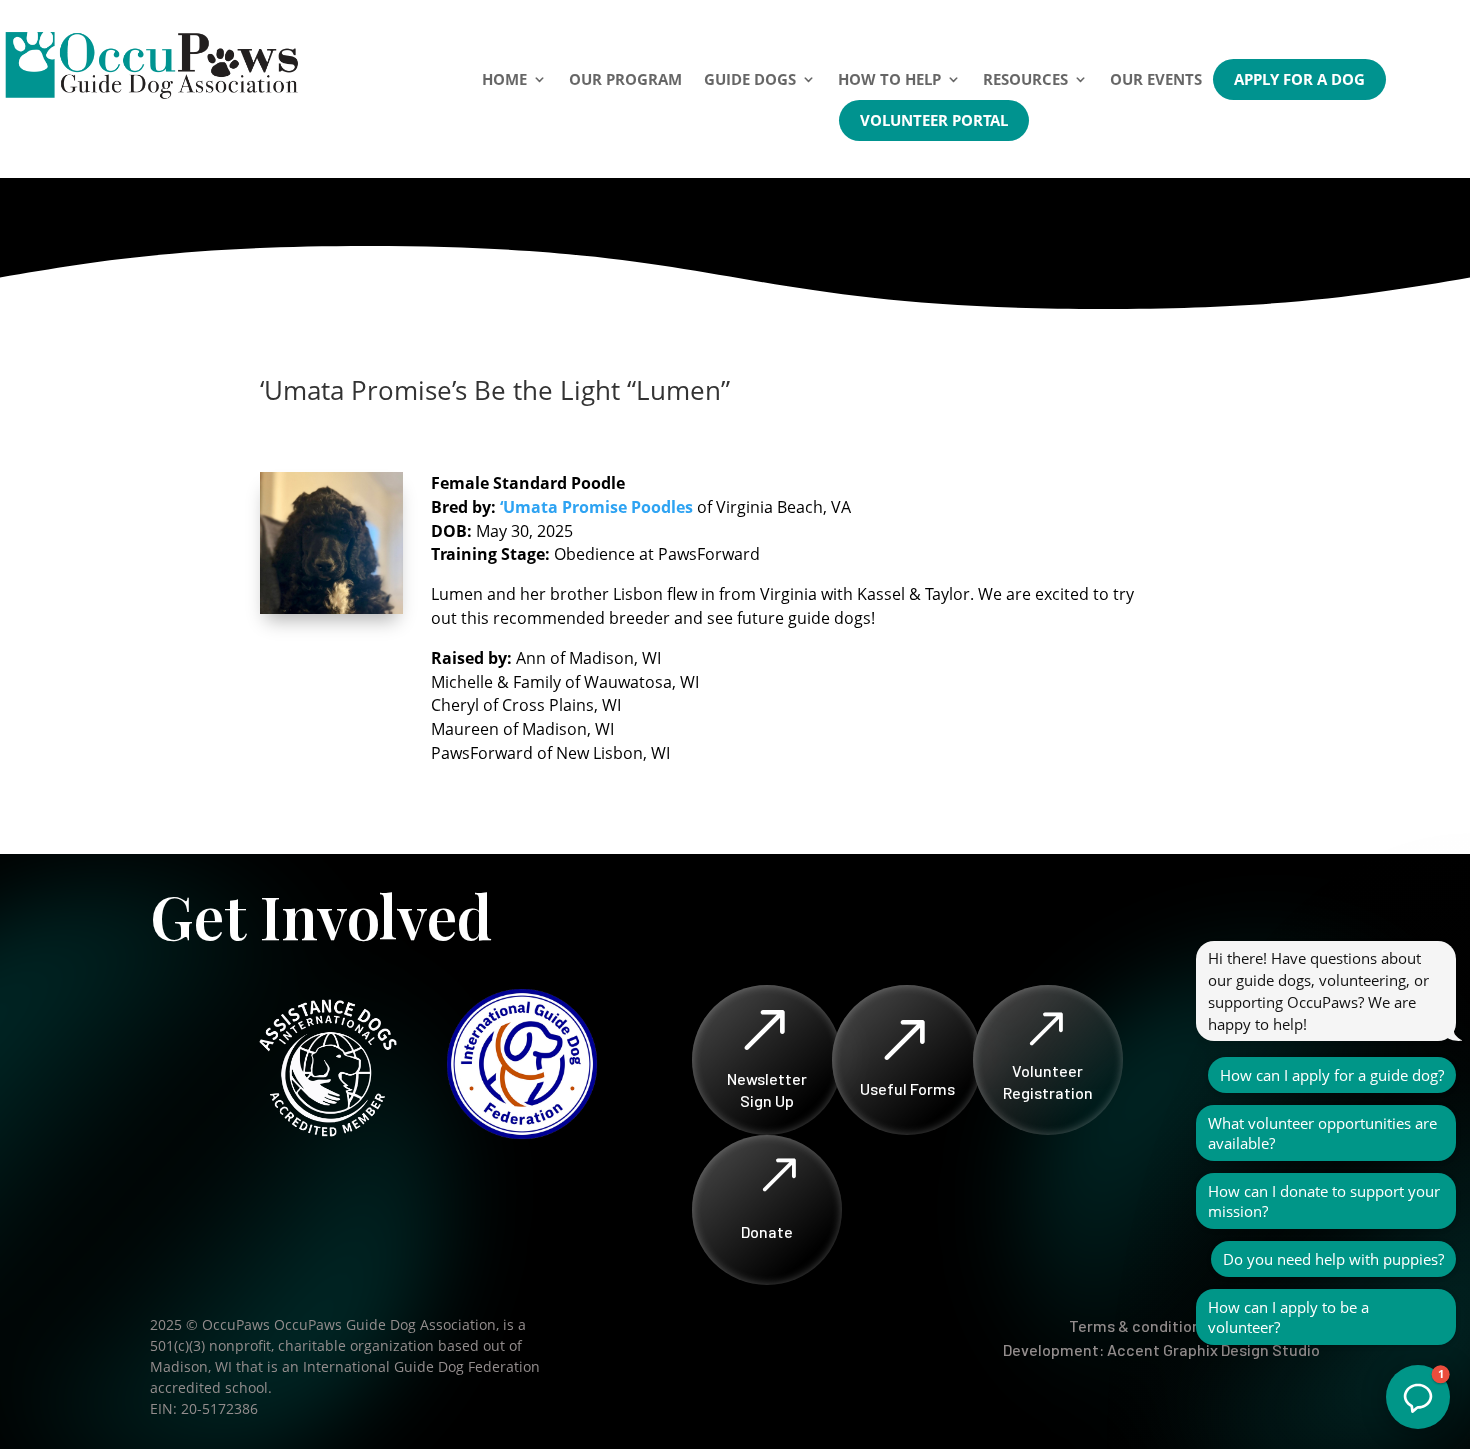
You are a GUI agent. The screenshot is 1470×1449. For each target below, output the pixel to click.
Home (504, 79)
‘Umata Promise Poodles (598, 507)
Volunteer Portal (934, 120)
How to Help (889, 79)
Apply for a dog (1299, 79)
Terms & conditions (1139, 1325)
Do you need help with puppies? (1333, 1259)
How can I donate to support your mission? (1324, 1201)
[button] (1418, 1397)
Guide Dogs (750, 79)
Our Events (1156, 79)
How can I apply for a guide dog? (1332, 1075)
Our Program (625, 79)
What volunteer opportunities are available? (1322, 1133)
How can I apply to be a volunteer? (1288, 1317)
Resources (1025, 79)
